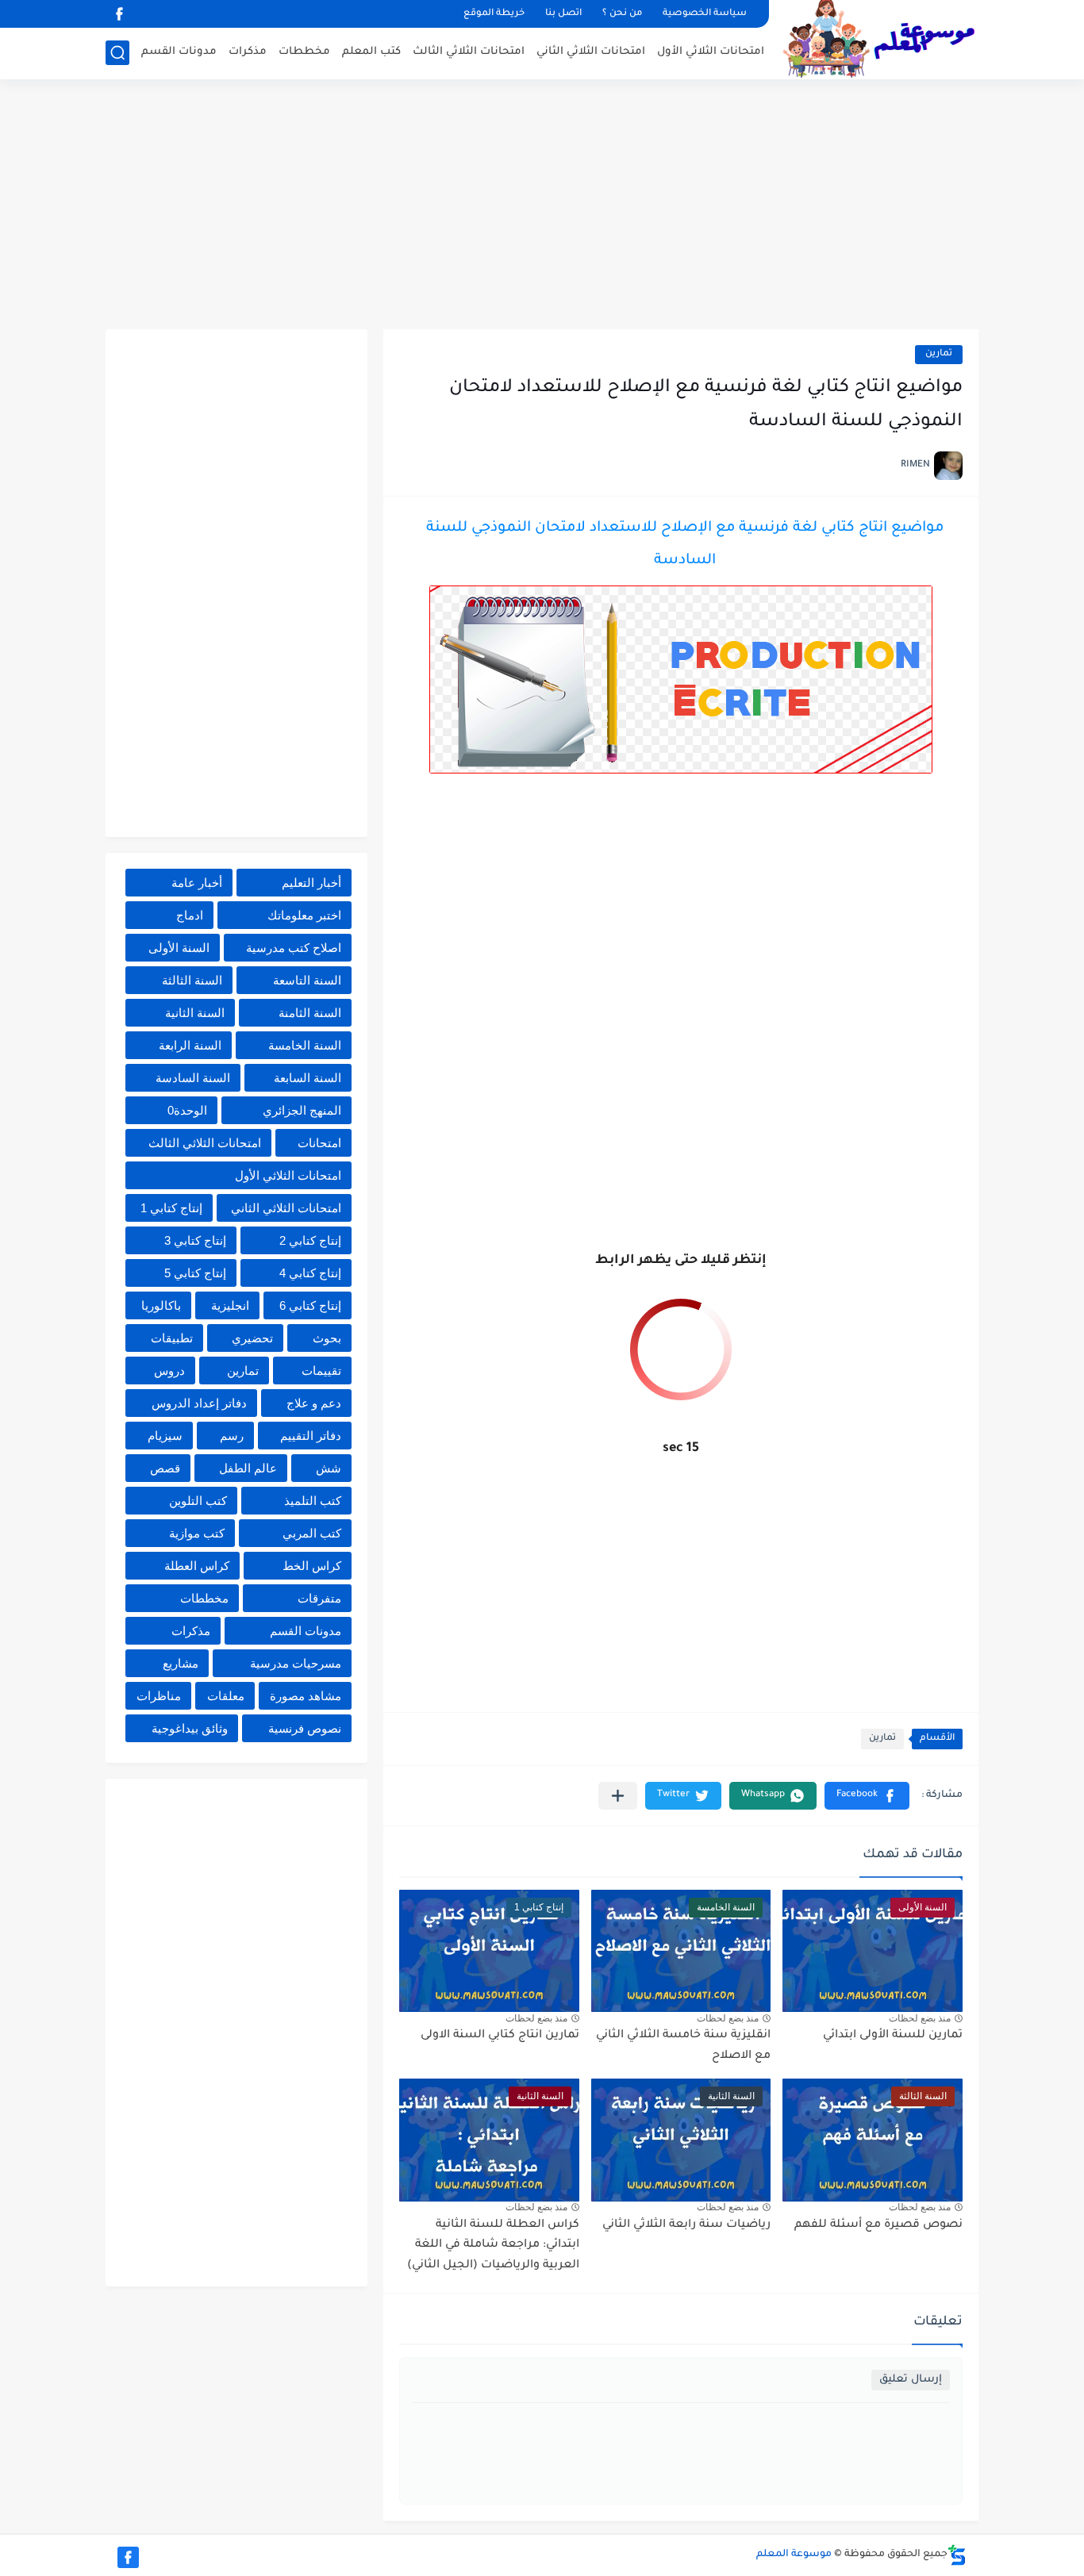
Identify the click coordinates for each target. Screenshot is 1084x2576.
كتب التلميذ (313, 1501)
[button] (867, 1796)
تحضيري (252, 1338)
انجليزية (230, 1305)
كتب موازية (197, 1533)
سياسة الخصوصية (705, 14)
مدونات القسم (179, 52)
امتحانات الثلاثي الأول (711, 52)
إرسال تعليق (911, 2380)
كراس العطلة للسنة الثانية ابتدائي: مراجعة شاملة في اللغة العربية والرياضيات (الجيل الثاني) (493, 2246)
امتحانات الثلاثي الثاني (591, 52)
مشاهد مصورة (306, 1696)
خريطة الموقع (494, 14)
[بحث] (117, 53)
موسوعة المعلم (794, 2555)
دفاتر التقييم (311, 1436)
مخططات (304, 52)
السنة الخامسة (305, 1045)
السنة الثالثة (192, 980)
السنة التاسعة (307, 980)
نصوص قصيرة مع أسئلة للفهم (878, 2225)
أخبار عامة (197, 883)
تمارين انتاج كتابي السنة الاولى (500, 2036)
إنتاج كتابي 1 (171, 1208)
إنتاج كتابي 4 (310, 1273)
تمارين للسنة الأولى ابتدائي (893, 2036)
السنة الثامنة (310, 1013)
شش (329, 1468)
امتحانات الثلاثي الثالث (469, 52)
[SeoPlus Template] (957, 2555)
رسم (232, 1436)
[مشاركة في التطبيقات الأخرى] (618, 1796)
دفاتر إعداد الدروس (199, 1403)
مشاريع (181, 1663)
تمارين (939, 354)
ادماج (190, 915)
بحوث (327, 1338)
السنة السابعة (308, 1078)
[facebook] (119, 14)
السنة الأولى (179, 948)
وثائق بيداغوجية (190, 1728)
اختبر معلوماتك (304, 915)
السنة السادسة (193, 1078)
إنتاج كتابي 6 (310, 1305)
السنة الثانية (195, 1013)
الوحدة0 (187, 1110)
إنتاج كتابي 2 (310, 1240)
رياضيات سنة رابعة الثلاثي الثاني (686, 2225)
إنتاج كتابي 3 (195, 1240)
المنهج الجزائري (302, 1110)
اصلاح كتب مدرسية (294, 948)
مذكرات (248, 52)
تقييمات (321, 1371)
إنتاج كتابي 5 (195, 1273)
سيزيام (165, 1436)
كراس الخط (312, 1566)
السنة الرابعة (190, 1045)
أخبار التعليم (311, 883)
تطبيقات (172, 1338)
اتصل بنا (563, 14)
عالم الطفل (248, 1468)
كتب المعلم (371, 52)
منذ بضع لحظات (920, 2018)
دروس (169, 1371)
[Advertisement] (542, 206)
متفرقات (319, 1598)
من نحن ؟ (622, 14)
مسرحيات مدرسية (296, 1663)
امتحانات (319, 1143)
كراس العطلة (197, 1566)
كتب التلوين (198, 1501)
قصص (165, 1468)
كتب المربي (312, 1533)
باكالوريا (161, 1305)
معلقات (226, 1696)
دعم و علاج (314, 1403)
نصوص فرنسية (305, 1728)
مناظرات (159, 1696)
